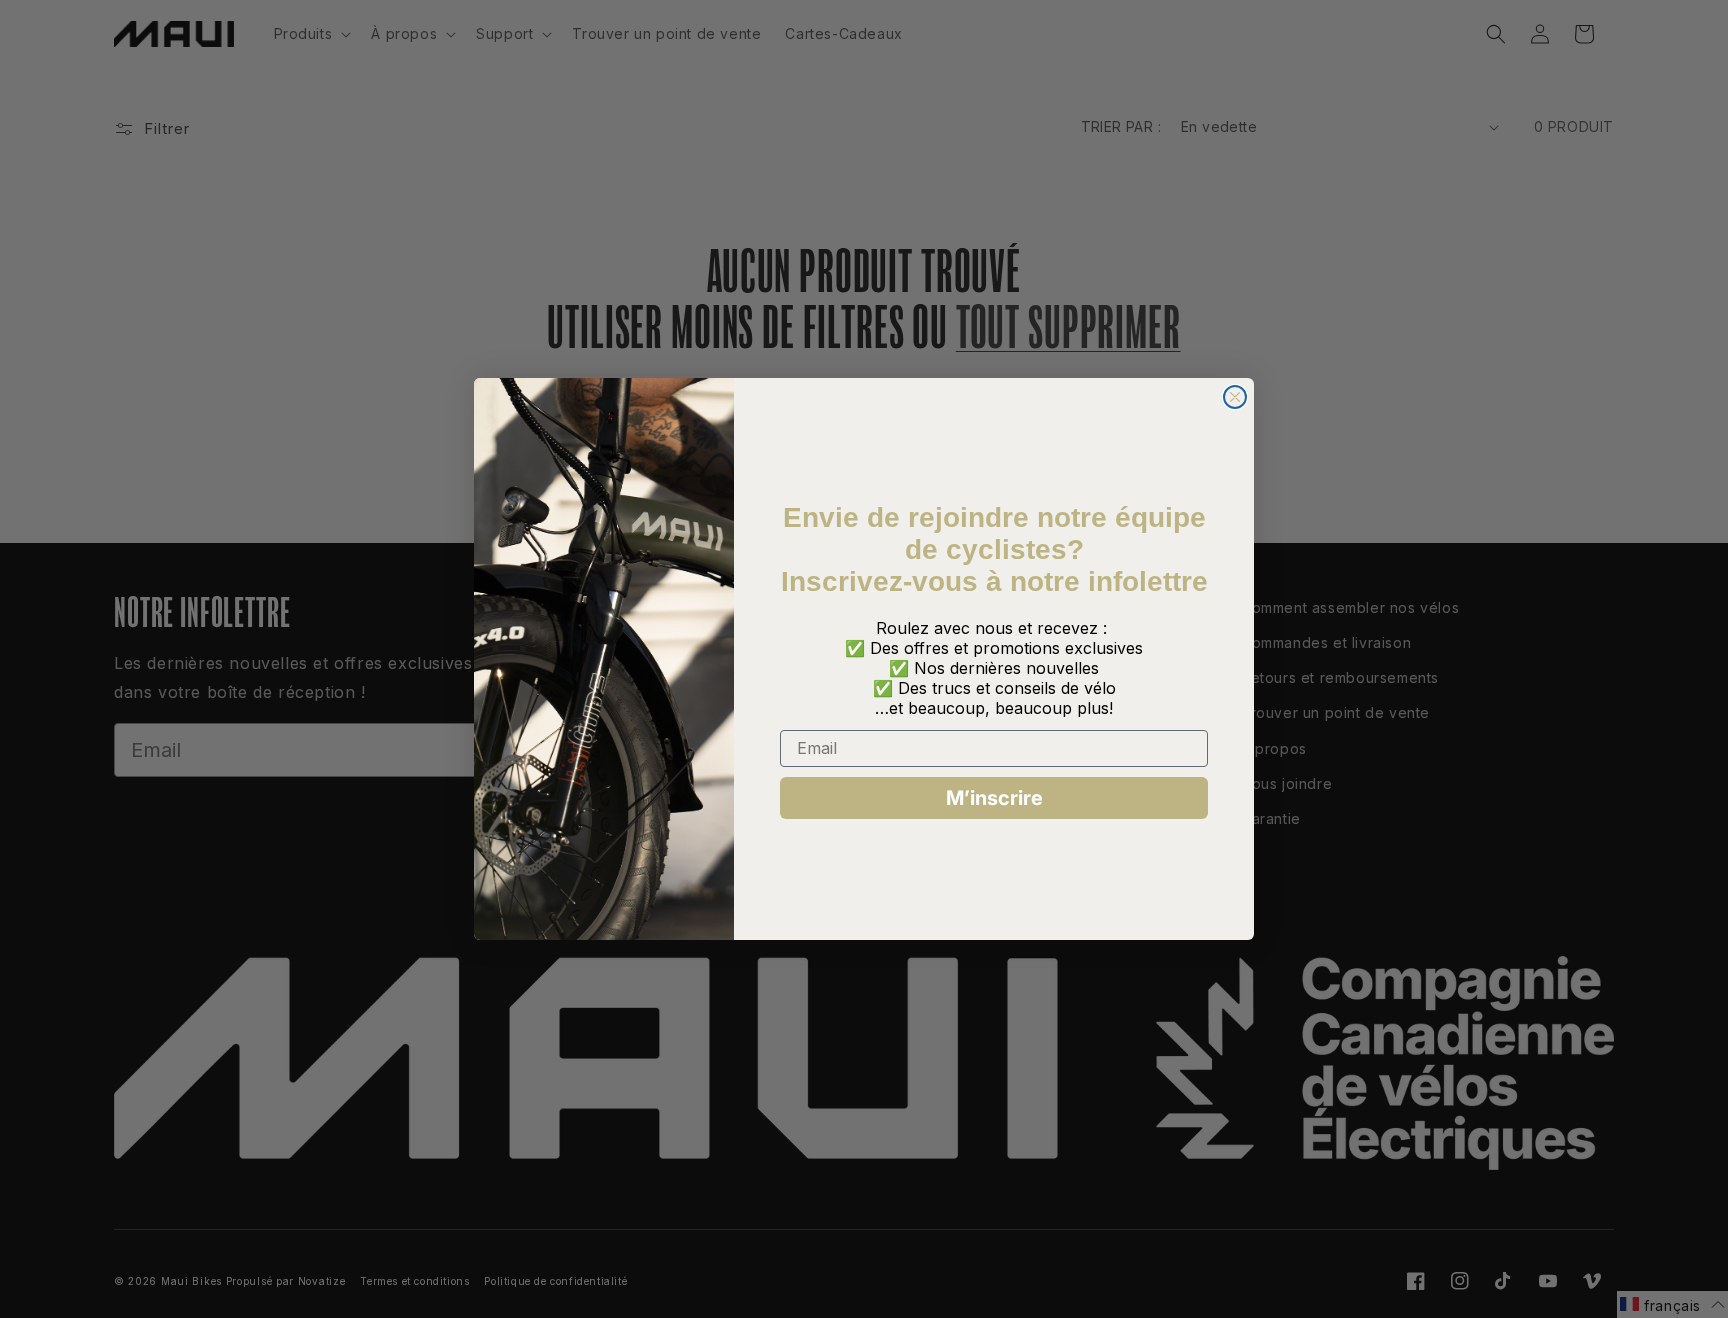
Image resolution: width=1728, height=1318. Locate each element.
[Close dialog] (1235, 397)
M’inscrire (994, 798)
